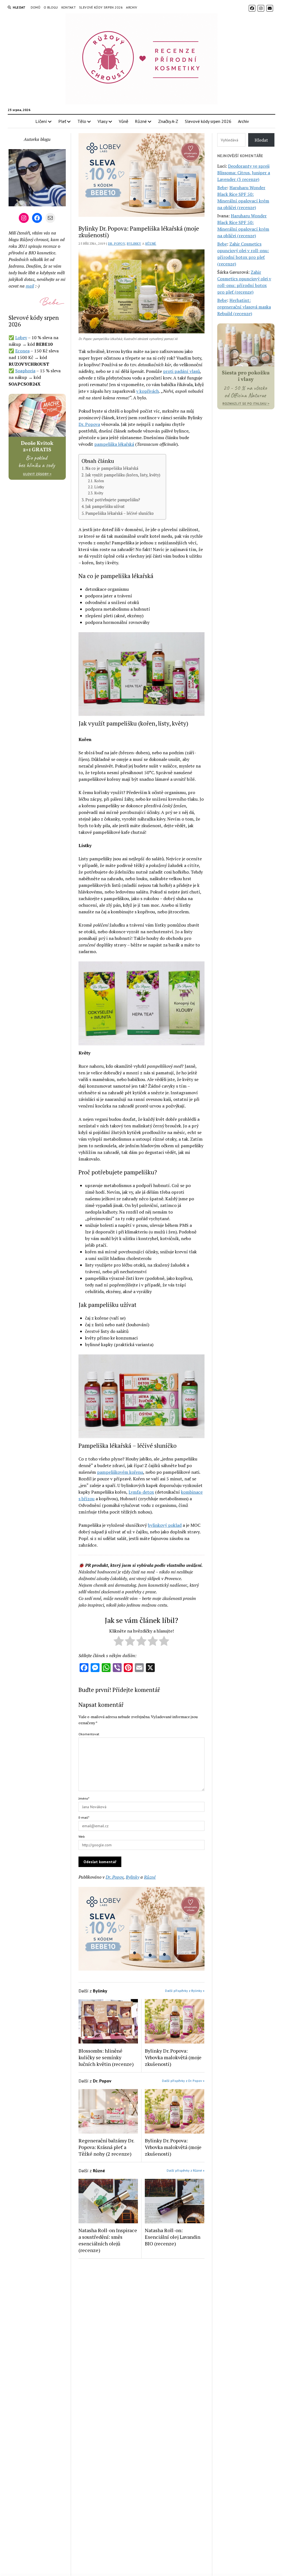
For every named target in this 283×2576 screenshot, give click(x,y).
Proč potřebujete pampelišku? (113, 500)
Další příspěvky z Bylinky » (185, 1991)
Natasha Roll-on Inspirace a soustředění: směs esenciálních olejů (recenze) (108, 2240)
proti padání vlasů (181, 371)
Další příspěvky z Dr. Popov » (183, 2081)
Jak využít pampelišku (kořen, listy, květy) (123, 475)
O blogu (51, 7)
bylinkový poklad (165, 1525)
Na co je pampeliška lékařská (112, 468)
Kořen (99, 481)
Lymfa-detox (141, 1492)
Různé (141, 121)
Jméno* (84, 1798)
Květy (99, 493)
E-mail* (84, 1817)
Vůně (124, 121)
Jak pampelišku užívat (105, 506)
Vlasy (103, 121)
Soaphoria (25, 371)
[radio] (119, 1642)
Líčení (41, 121)
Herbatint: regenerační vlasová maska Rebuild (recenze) (244, 307)
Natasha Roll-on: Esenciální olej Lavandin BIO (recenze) (173, 2237)
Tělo (82, 121)
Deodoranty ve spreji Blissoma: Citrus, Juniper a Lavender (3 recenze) (244, 173)
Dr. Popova (89, 424)
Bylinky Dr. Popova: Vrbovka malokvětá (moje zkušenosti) (173, 2057)
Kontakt (69, 7)
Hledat (261, 140)
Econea (22, 351)
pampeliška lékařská (114, 444)
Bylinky (134, 243)
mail (30, 286)
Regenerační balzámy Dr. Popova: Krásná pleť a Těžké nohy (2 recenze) (106, 2147)
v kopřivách (148, 391)
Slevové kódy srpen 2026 (101, 7)
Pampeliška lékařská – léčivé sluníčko (120, 513)
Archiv (132, 7)
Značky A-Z (168, 121)
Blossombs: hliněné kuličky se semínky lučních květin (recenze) (106, 2057)
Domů (36, 7)
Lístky (99, 487)
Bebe (222, 188)
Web (82, 1837)
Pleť (62, 121)
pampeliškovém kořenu (120, 1472)
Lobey (21, 338)
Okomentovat (89, 1734)
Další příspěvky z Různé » (186, 2170)
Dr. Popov (116, 243)
